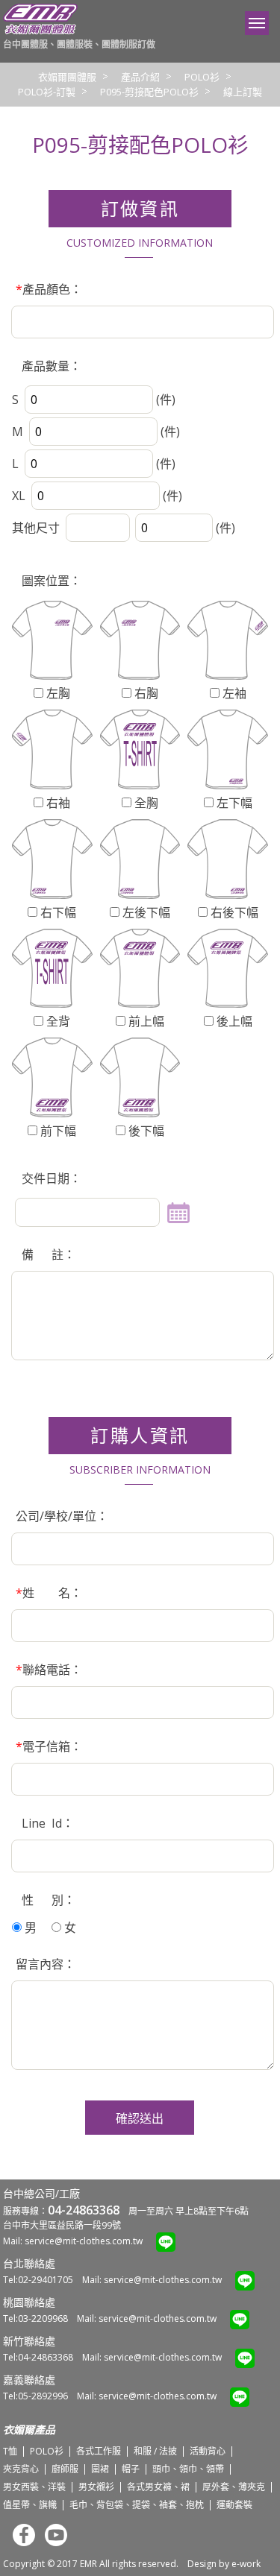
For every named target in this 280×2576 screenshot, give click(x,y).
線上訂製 (243, 92)
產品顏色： (49, 289)
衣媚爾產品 (29, 2430)
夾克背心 (21, 2469)
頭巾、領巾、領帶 (188, 2469)
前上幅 (145, 1021)
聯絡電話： (49, 1670)
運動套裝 (234, 2505)
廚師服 (65, 2469)
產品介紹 (140, 77)
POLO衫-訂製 (47, 92)
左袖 (233, 693)
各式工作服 (99, 2451)
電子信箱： (49, 1746)
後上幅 (233, 1021)
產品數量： (49, 366)
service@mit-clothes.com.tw (84, 2241)
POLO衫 (202, 77)
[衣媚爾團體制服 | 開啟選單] (257, 23)
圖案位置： (49, 581)
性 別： (46, 1900)
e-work (246, 2564)
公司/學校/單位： (62, 1516)
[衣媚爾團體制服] (40, 31)
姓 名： (49, 1593)
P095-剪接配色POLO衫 (149, 92)
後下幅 (145, 1131)
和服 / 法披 (155, 2451)
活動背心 (208, 2451)
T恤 (10, 2451)
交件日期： (49, 1178)
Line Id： (45, 1823)
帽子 (131, 2469)
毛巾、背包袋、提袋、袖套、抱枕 (137, 2505)
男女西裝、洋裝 (34, 2487)
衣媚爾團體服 (67, 77)
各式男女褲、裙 (158, 2487)
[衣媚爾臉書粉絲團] (20, 2543)
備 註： (46, 1254)
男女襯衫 (96, 2487)
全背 (57, 1021)
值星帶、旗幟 (30, 2505)
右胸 (145, 693)
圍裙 (100, 2469)
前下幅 (57, 1131)
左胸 (57, 693)
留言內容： (46, 1964)
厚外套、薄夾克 (234, 2487)
